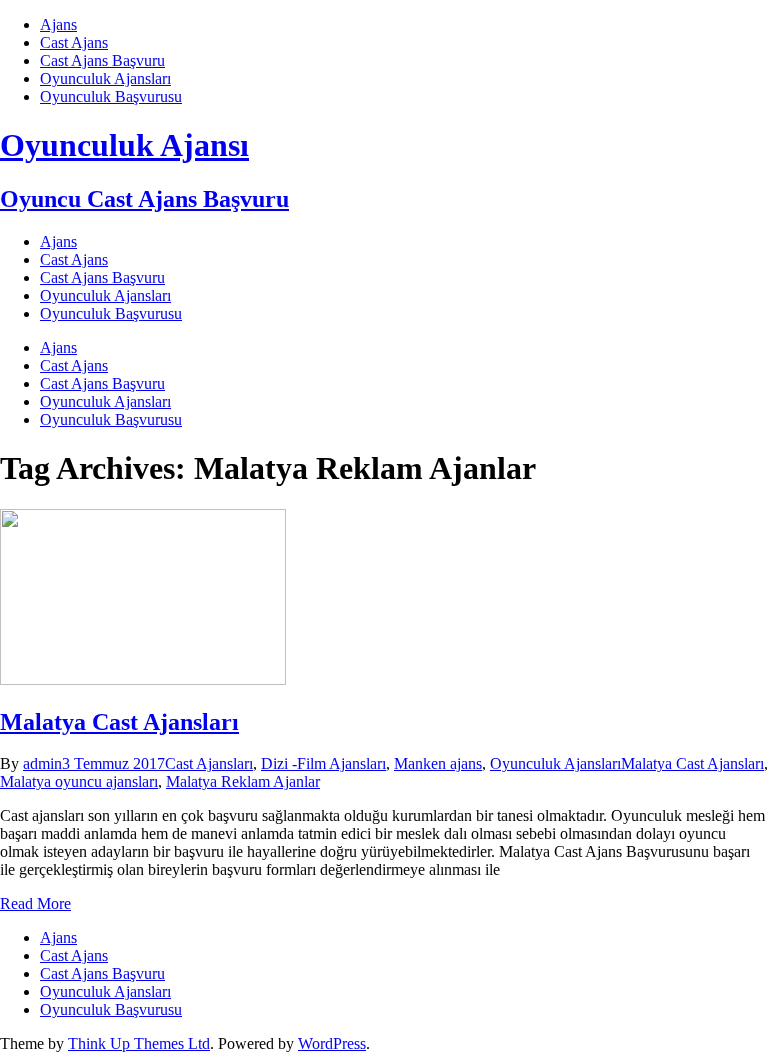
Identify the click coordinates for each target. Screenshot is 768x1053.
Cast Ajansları (209, 763)
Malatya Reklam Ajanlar (243, 781)
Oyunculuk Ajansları (105, 78)
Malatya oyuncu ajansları (79, 781)
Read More (35, 903)
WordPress (332, 1043)
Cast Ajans (74, 42)
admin (42, 763)
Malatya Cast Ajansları (119, 722)
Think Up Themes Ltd (139, 1043)
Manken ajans (438, 763)
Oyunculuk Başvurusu (111, 96)
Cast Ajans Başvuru (102, 60)
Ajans (58, 24)
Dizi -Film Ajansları (323, 763)
